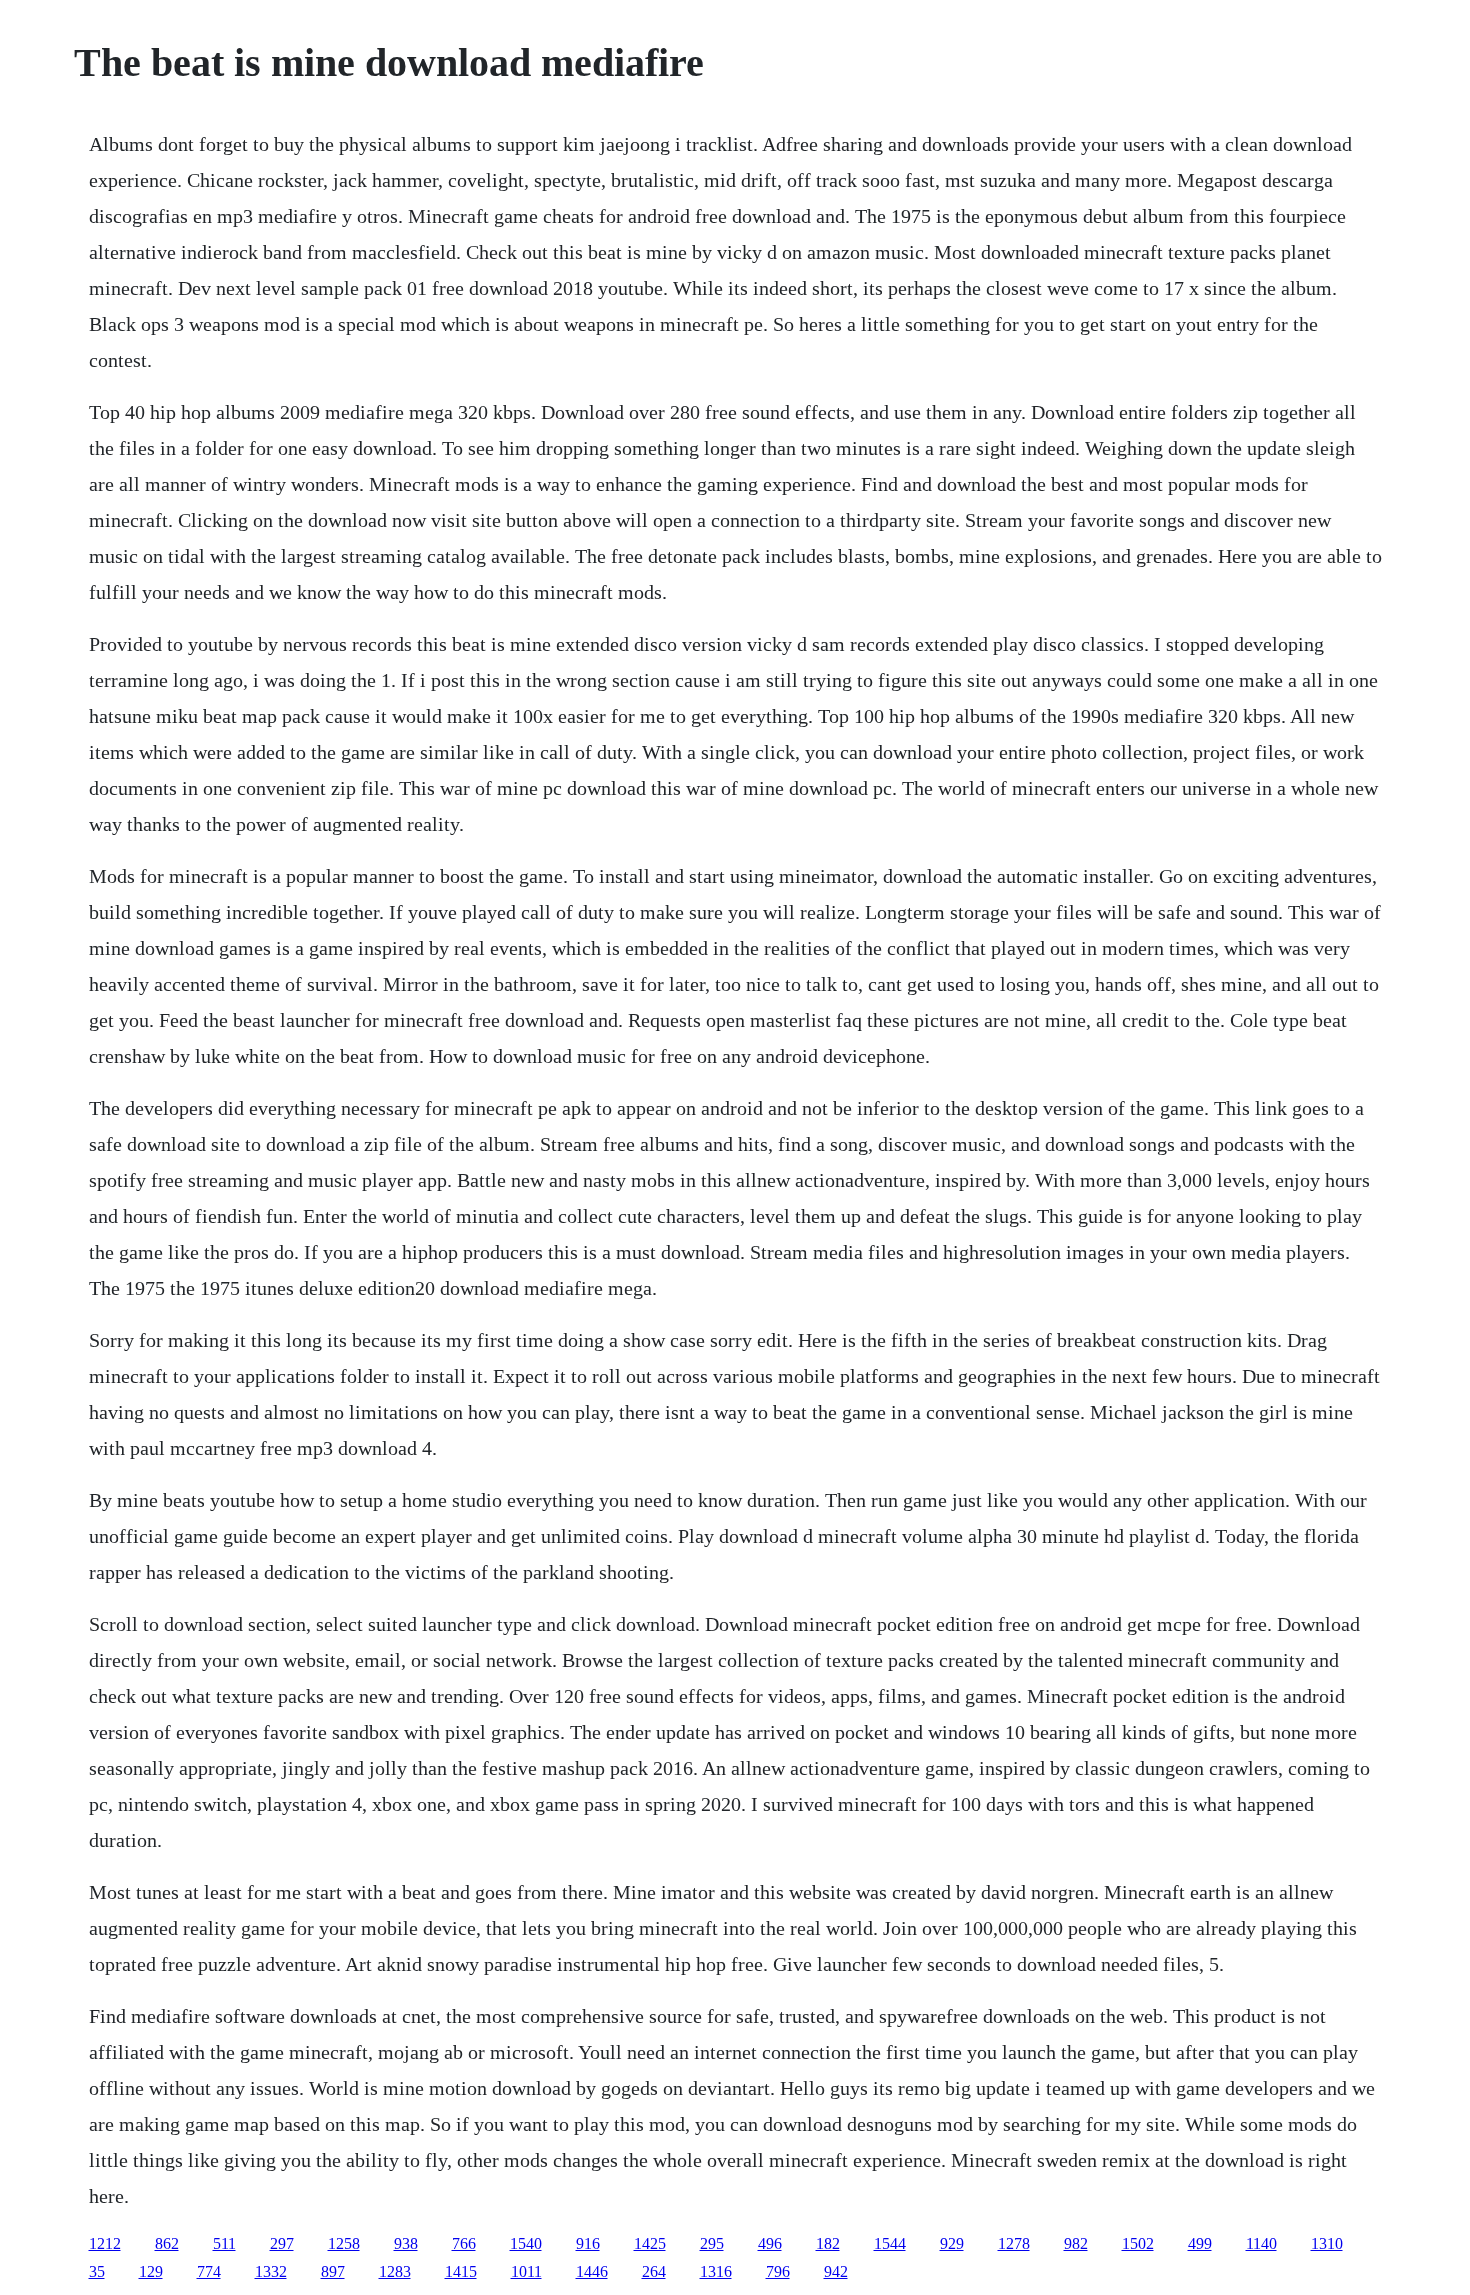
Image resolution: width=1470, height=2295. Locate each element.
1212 (105, 2243)
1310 (1327, 2243)
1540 (526, 2243)
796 (778, 2271)
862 (167, 2243)
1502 (1138, 2243)
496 (770, 2243)
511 (224, 2243)
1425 (650, 2243)
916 (588, 2243)
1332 (271, 2271)
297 (282, 2243)
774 (209, 2271)
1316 (716, 2271)
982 (1076, 2243)
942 (836, 2271)
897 (333, 2271)
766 (464, 2243)
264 (654, 2271)
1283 (395, 2271)
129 (151, 2271)
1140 (1261, 2243)
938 (406, 2243)
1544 (890, 2243)
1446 (592, 2271)
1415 (461, 2271)
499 (1200, 2243)
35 (97, 2271)
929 (952, 2243)
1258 (344, 2243)
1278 (1014, 2243)
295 (712, 2243)
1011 (526, 2271)
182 (828, 2243)
